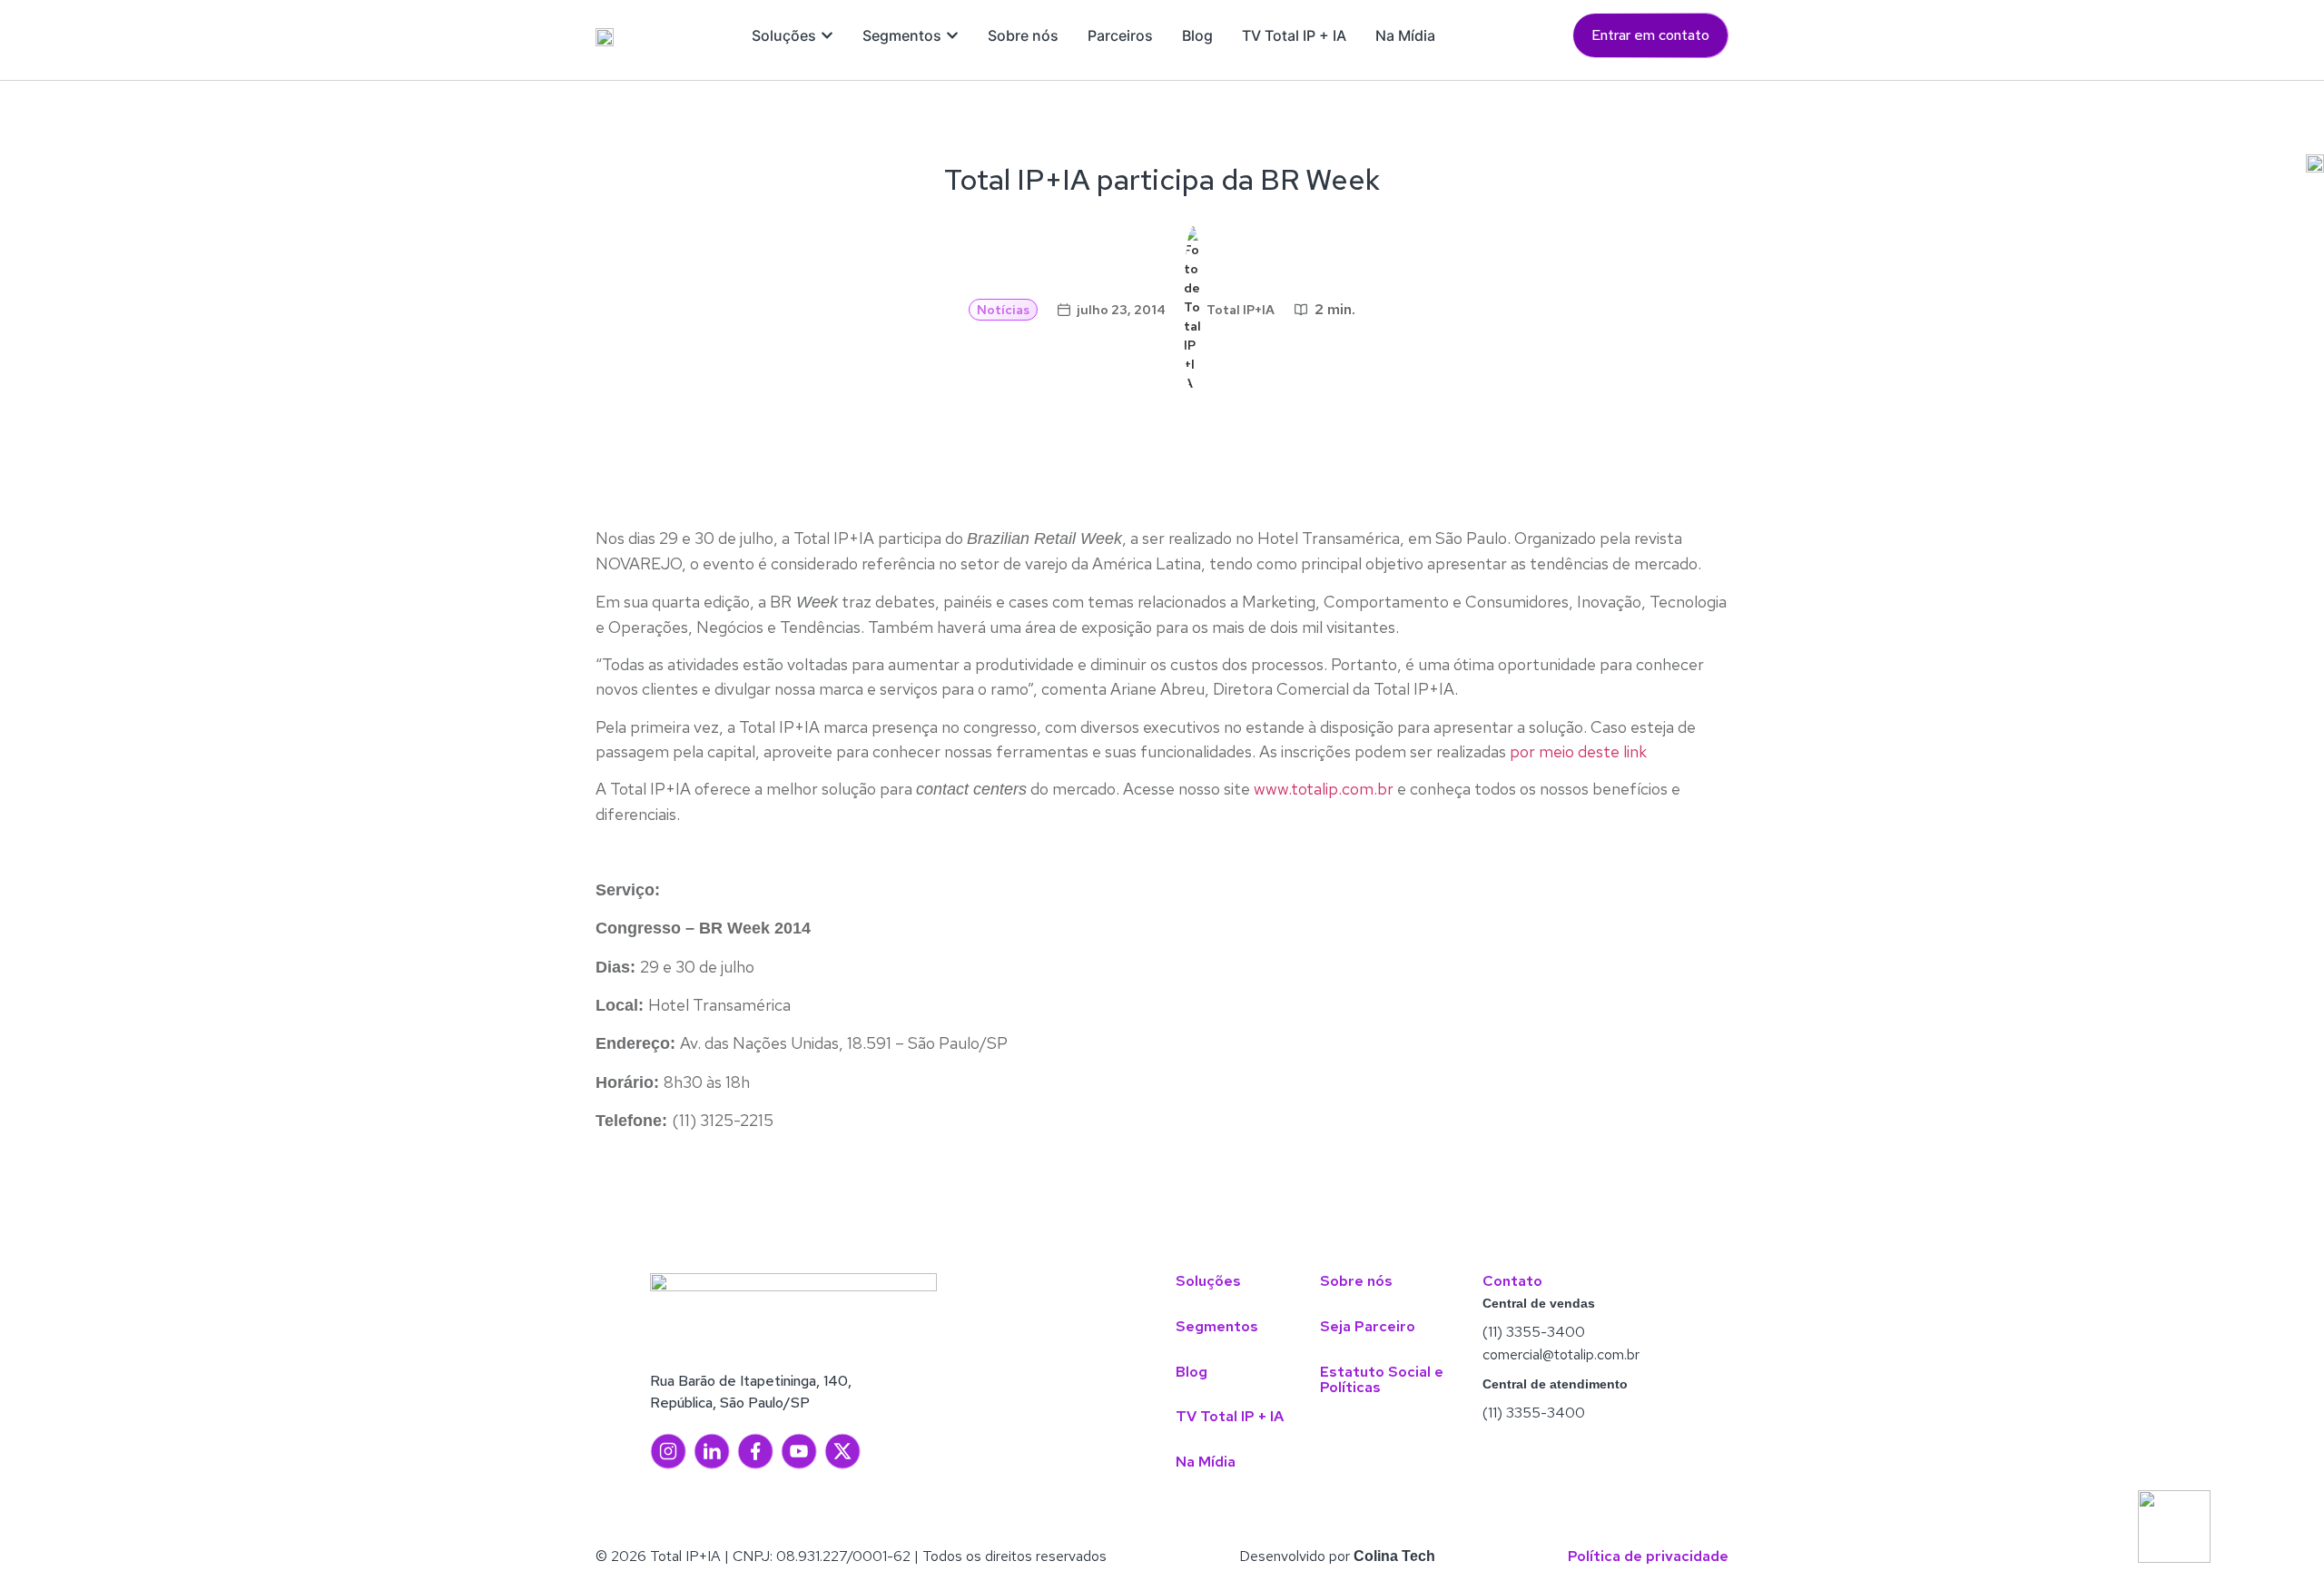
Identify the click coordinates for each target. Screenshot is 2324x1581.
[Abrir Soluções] (827, 35)
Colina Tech (1394, 1556)
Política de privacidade (1648, 1556)
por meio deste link (1578, 751)
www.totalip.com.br (1322, 789)
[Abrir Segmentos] (952, 35)
